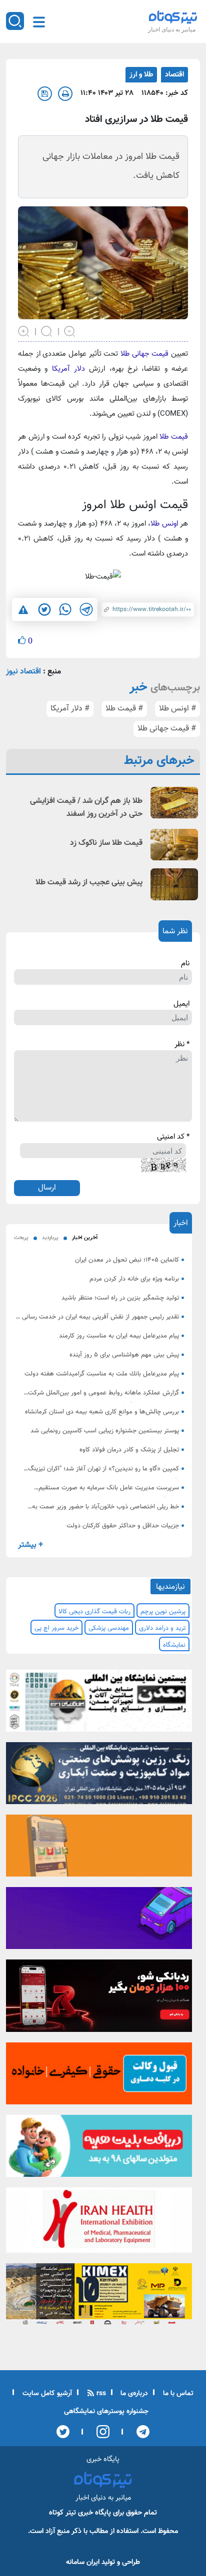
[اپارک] (99, 2149)
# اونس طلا (177, 709)
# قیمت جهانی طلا (167, 729)
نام (185, 964)
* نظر (182, 1045)
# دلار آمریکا (70, 709)
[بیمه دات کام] (99, 1921)
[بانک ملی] (99, 1849)
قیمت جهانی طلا (143, 354)
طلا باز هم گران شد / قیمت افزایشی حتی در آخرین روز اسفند (86, 808)
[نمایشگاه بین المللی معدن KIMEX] (99, 2297)
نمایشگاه (174, 1645)
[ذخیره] (45, 94)
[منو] (39, 22)
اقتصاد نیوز (23, 672)
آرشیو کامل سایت (46, 2394)
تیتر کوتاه (62, 2513)
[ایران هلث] (99, 2223)
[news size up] (24, 330)
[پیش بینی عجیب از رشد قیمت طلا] (174, 884)
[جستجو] (15, 21)
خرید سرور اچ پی (56, 1628)
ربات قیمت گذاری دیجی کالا (94, 1612)
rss (100, 2394)
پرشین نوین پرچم (163, 1612)
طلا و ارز (141, 75)
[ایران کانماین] (99, 1704)
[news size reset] (47, 330)
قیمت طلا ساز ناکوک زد (106, 843)
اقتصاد (174, 75)
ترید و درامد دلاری (162, 1628)
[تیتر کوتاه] (173, 17)
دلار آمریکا (71, 369)
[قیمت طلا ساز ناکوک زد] (174, 845)
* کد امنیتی (173, 1137)
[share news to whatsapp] (65, 610)
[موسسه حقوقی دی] (99, 2076)
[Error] (23, 610)
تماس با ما (177, 2394)
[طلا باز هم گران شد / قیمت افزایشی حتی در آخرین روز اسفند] (174, 803)
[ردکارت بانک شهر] (99, 1999)
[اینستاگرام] (100, 2432)
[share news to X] (44, 610)
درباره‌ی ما (133, 2394)
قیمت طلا (174, 437)
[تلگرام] (140, 2432)
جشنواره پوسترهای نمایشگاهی (106, 2412)
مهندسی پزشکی (109, 1628)
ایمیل (181, 1004)
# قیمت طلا (124, 709)
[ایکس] (63, 2432)
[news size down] (70, 330)
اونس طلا (164, 524)
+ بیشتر (30, 1545)
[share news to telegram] (86, 610)
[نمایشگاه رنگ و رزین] (99, 1776)
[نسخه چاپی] (65, 94)
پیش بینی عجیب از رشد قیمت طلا (89, 883)
